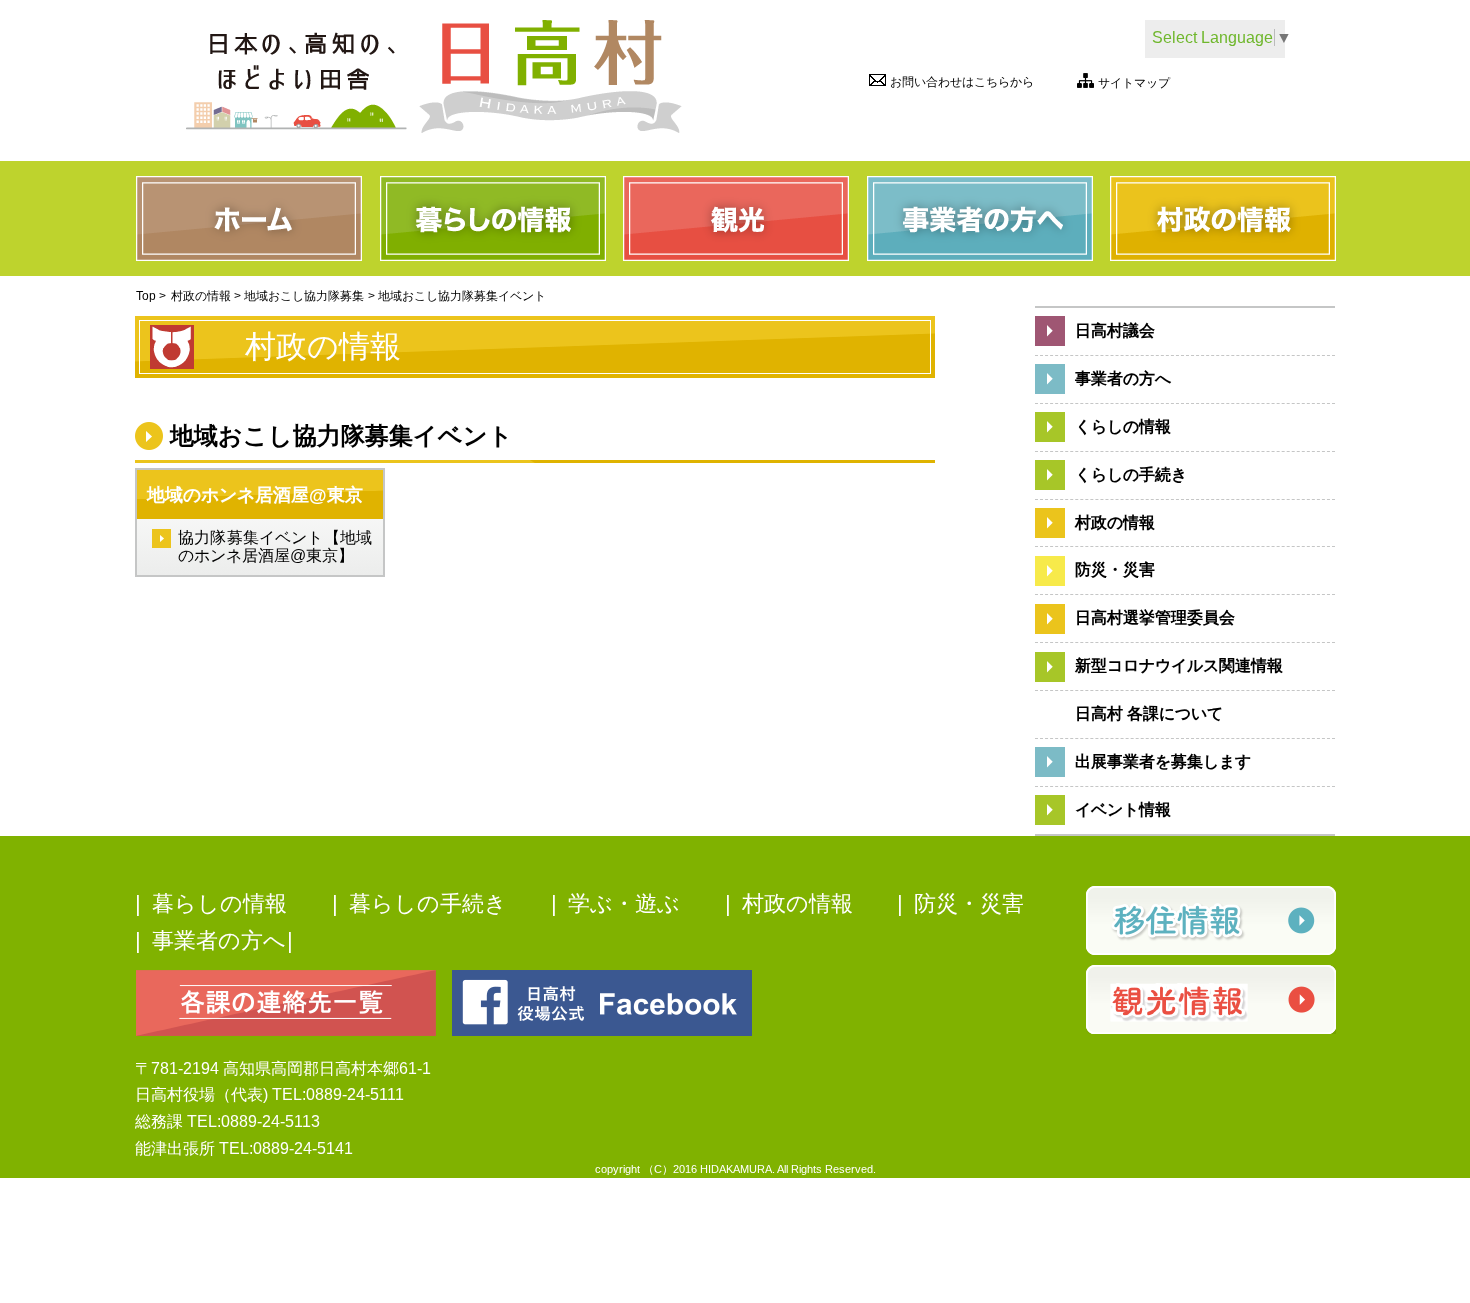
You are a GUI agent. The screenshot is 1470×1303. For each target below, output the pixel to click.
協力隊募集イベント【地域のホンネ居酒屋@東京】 (275, 546)
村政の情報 (1115, 522)
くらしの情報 (1123, 426)
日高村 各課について (1149, 713)
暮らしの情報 (219, 903)
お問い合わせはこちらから (962, 82)
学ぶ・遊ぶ (624, 903)
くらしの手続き (1131, 474)
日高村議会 (1115, 330)
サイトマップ (1134, 83)
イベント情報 (1123, 809)
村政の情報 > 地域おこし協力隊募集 (267, 296)
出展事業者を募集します (1163, 761)
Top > (151, 296)
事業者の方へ (1123, 378)
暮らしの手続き (428, 903)
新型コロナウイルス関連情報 (1179, 665)
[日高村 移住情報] (1210, 920)
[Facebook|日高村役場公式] (602, 1001)
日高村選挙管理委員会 (1155, 617)
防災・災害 (1115, 569)
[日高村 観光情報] (1210, 999)
